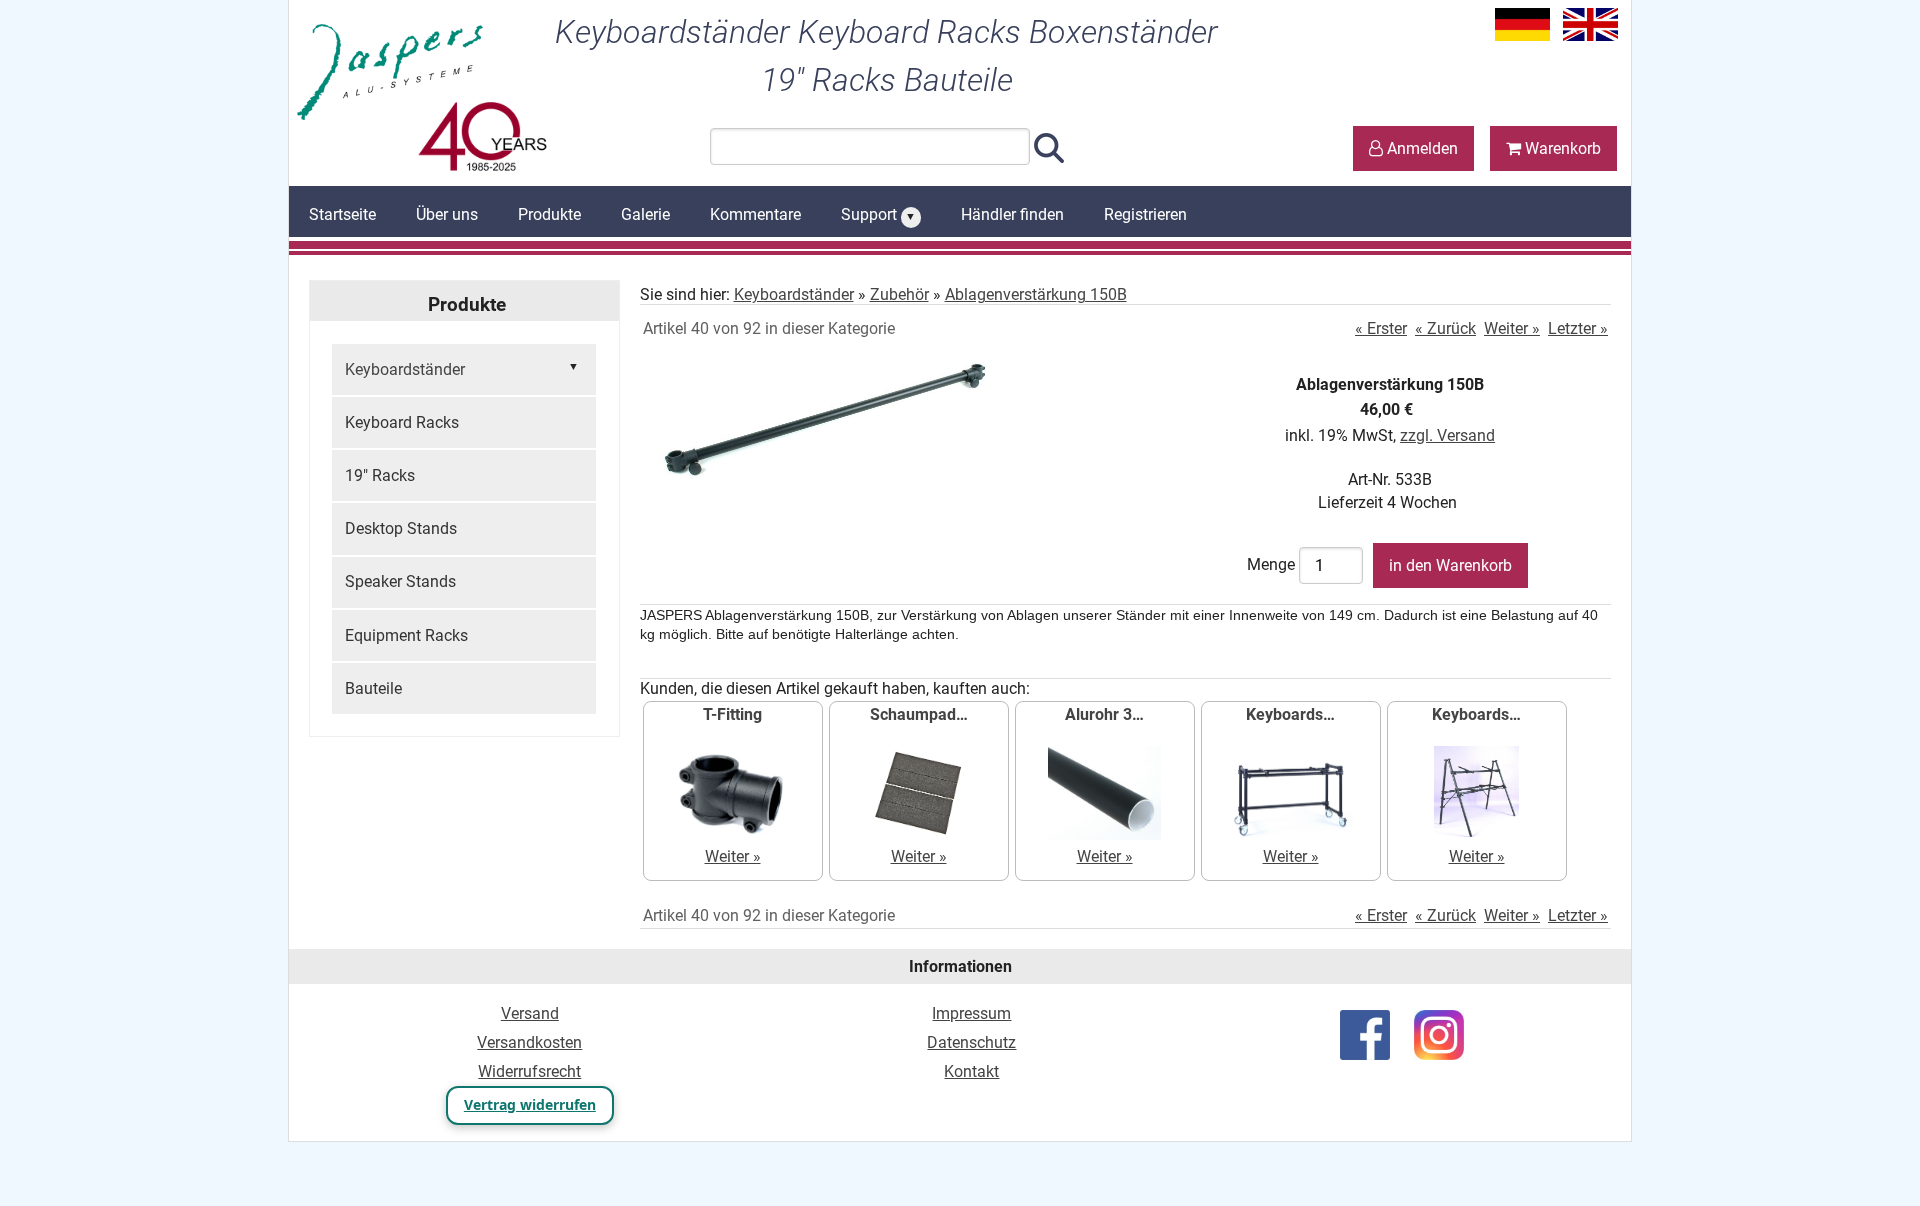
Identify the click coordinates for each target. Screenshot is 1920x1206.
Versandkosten (529, 1042)
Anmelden (1420, 148)
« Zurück (1445, 328)
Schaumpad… (919, 714)
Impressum (971, 1013)
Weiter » (1512, 328)
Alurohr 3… (1104, 714)
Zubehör (899, 294)
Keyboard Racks (402, 422)
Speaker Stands (400, 581)
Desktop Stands (401, 528)
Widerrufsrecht (529, 1071)
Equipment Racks (406, 635)
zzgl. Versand (1447, 435)
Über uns (447, 214)
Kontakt (971, 1071)
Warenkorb (1561, 148)
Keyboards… (1290, 714)
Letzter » (1578, 328)
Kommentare (755, 214)
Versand (530, 1013)
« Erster (1381, 328)
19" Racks (380, 475)
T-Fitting (732, 714)
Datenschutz (971, 1042)
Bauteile (373, 688)
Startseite (342, 214)
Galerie (645, 214)
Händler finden (1012, 214)
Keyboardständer (794, 294)
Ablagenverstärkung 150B (1036, 294)
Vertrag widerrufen (530, 1104)
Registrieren (1145, 214)
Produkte (549, 214)
